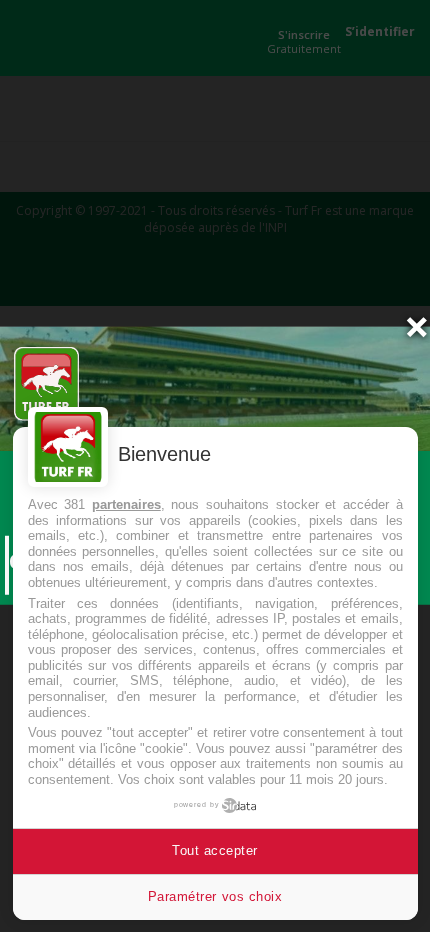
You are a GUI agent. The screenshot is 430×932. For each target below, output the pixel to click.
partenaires (126, 504)
